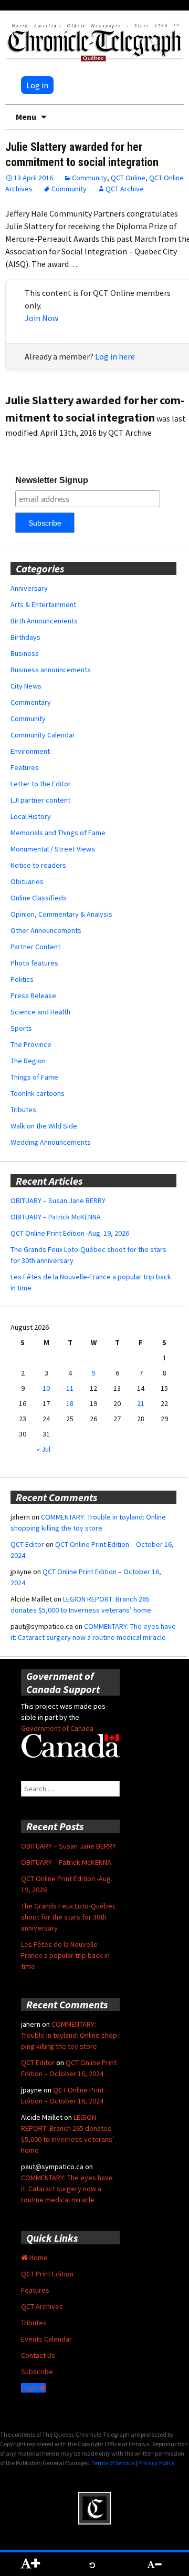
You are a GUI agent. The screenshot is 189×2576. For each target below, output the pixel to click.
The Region (28, 1061)
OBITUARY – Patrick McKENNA (56, 1217)
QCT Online (128, 178)
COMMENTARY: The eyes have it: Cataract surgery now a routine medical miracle (67, 2189)
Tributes (23, 1110)
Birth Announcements (44, 621)
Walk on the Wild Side (44, 1126)
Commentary (31, 702)
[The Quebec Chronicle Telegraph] (94, 41)
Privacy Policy (156, 2463)
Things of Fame (34, 1077)
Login (30, 2388)
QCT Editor (27, 1544)
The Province (31, 1044)
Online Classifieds (39, 898)
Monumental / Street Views (53, 849)
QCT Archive (125, 189)
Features (25, 767)
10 (46, 1388)
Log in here (115, 356)
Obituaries (27, 881)
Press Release (33, 995)
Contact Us (38, 2355)
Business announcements (51, 670)
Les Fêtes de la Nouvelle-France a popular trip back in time (65, 1955)
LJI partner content (40, 800)
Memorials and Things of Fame (58, 833)
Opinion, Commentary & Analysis (61, 914)
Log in (37, 85)
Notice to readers (38, 865)
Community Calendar (43, 735)
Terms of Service (113, 2463)
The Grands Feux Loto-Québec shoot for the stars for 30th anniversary (69, 1917)
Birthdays (25, 637)
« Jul (44, 1449)
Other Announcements (46, 930)
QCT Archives (42, 2306)
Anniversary (29, 588)
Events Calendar (46, 2339)
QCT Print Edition (47, 2274)
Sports (21, 1028)
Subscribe (37, 2372)
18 (70, 1403)
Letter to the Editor (41, 784)
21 (141, 1403)
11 (70, 1388)
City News (26, 686)
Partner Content (35, 947)
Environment (30, 751)
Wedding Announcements (51, 1142)
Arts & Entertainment (43, 604)
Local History (31, 816)
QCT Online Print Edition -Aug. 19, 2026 (70, 1233)
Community (90, 178)
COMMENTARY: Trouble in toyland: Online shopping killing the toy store (70, 2035)
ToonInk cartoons (38, 1093)
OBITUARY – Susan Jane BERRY (58, 1200)
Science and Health (40, 1012)
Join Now (41, 318)
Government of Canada (57, 1728)
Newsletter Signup (52, 480)
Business (25, 653)
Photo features (34, 963)
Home (38, 2257)
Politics (22, 979)
